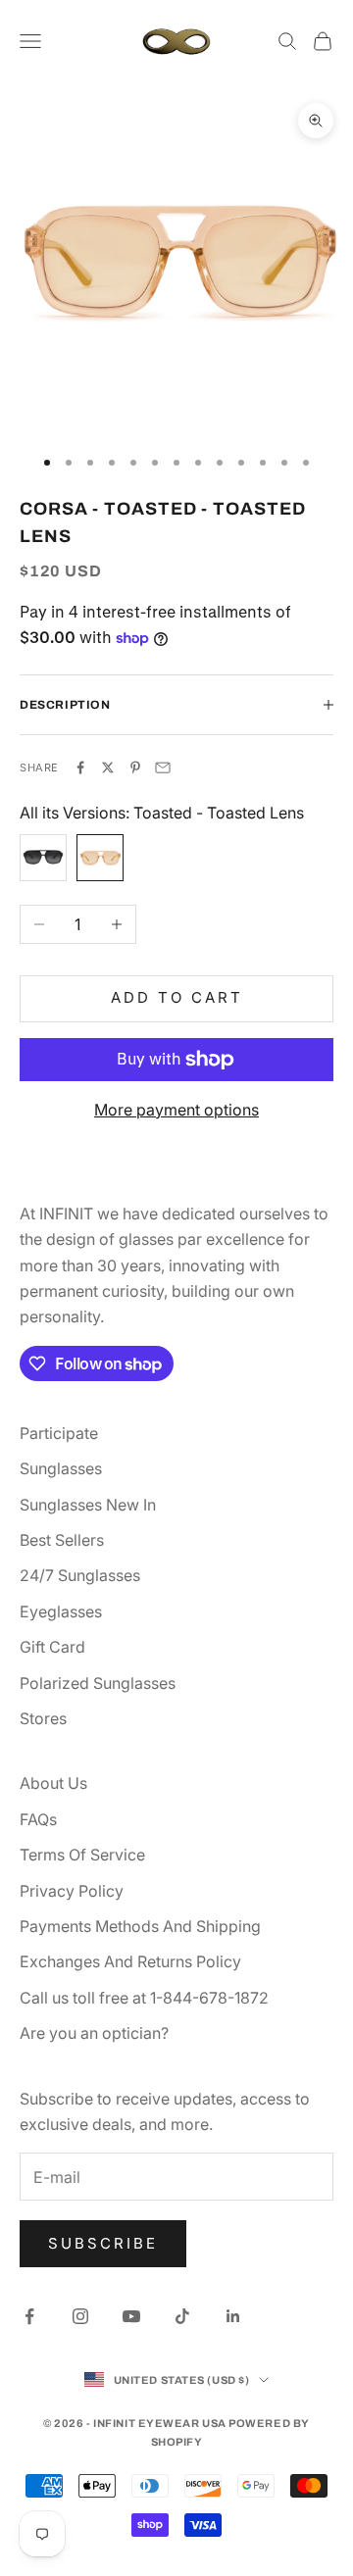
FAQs (38, 1819)
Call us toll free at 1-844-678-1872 (144, 1998)
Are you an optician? (94, 2033)
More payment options (176, 1110)
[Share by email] (163, 768)
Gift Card (52, 1647)
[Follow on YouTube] (131, 2316)
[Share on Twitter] (108, 768)
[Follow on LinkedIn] (233, 2316)
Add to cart (177, 997)
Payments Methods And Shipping (140, 1926)
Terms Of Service (82, 1855)
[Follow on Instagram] (80, 2316)
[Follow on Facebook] (29, 2316)
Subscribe (103, 2243)
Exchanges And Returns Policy (130, 1961)
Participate (59, 1433)
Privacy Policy (72, 1891)
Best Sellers (62, 1540)
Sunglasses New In (88, 1505)
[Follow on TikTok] (182, 2316)
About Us (53, 1783)
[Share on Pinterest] (135, 768)
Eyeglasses (61, 1611)
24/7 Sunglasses (80, 1575)
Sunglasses (61, 1468)
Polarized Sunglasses (98, 1683)
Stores (43, 1718)
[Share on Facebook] (80, 768)
